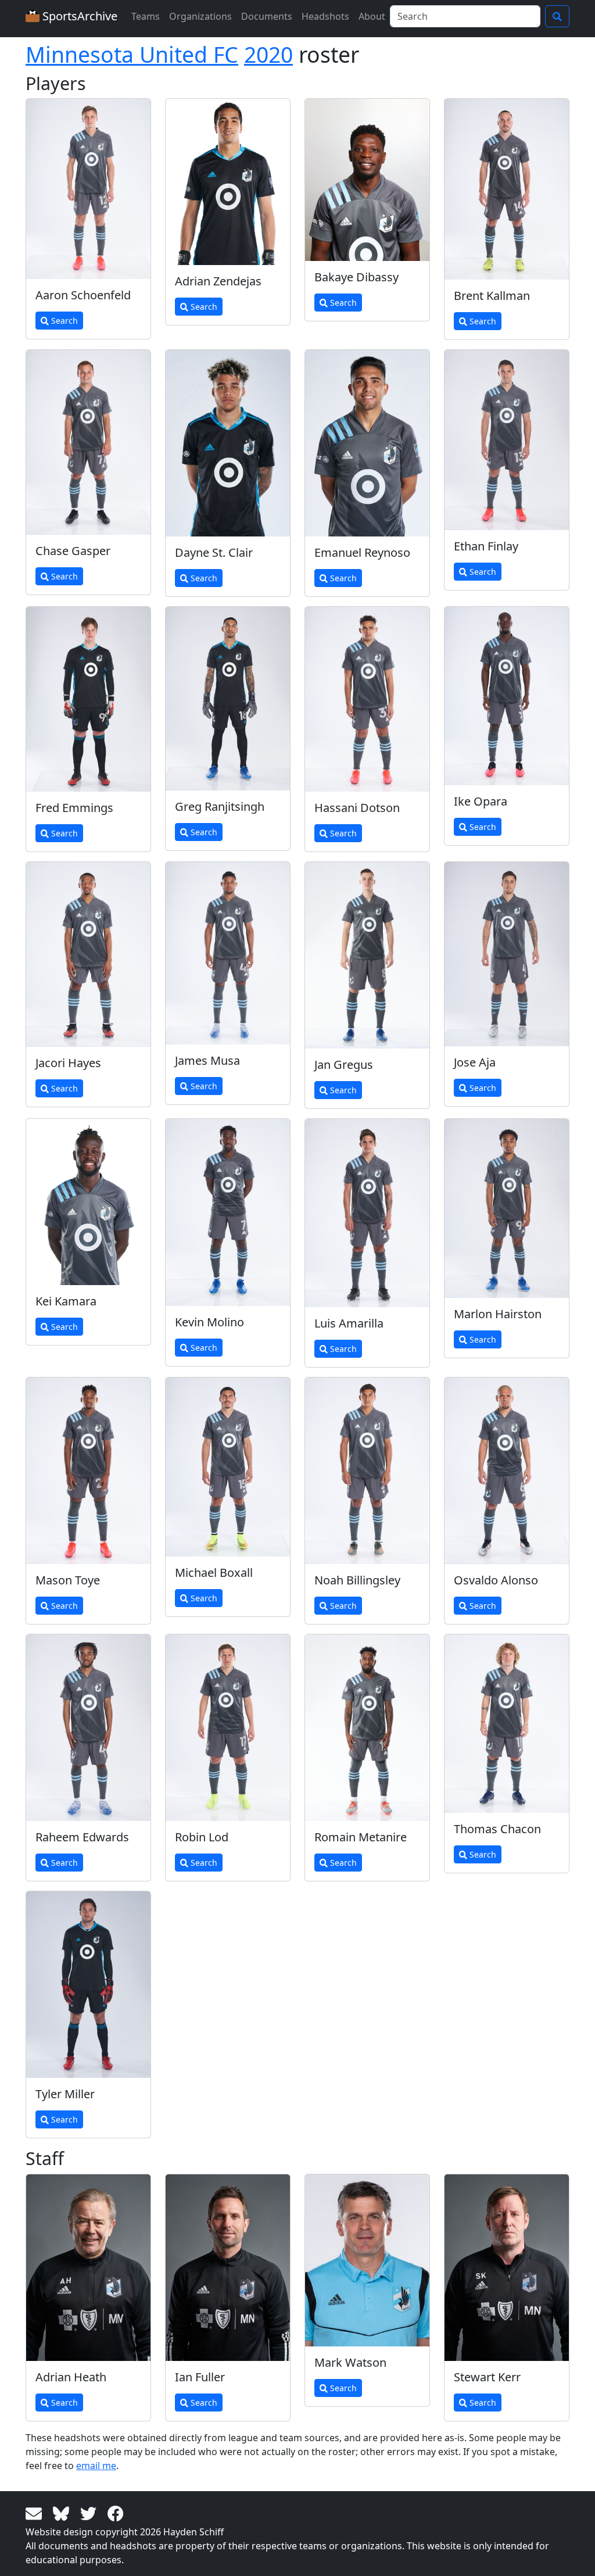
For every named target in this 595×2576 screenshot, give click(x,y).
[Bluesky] (63, 2513)
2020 (268, 54)
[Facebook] (116, 2513)
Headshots (325, 16)
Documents (267, 16)
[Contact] (36, 2513)
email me (96, 2466)
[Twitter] (90, 2513)
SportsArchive (78, 16)
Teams (146, 16)
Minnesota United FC (132, 54)
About (372, 16)
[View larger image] (88, 189)
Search (63, 321)
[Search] (557, 16)
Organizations (200, 16)
